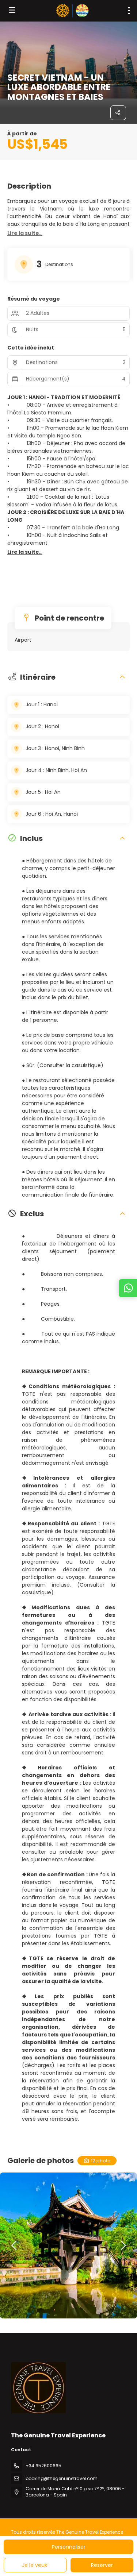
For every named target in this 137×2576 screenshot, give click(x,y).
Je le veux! (35, 2565)
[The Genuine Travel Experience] (38, 2388)
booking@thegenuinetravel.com (62, 2478)
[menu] (129, 11)
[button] (25, 233)
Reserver (102, 2565)
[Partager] (118, 113)
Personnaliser (69, 2547)
